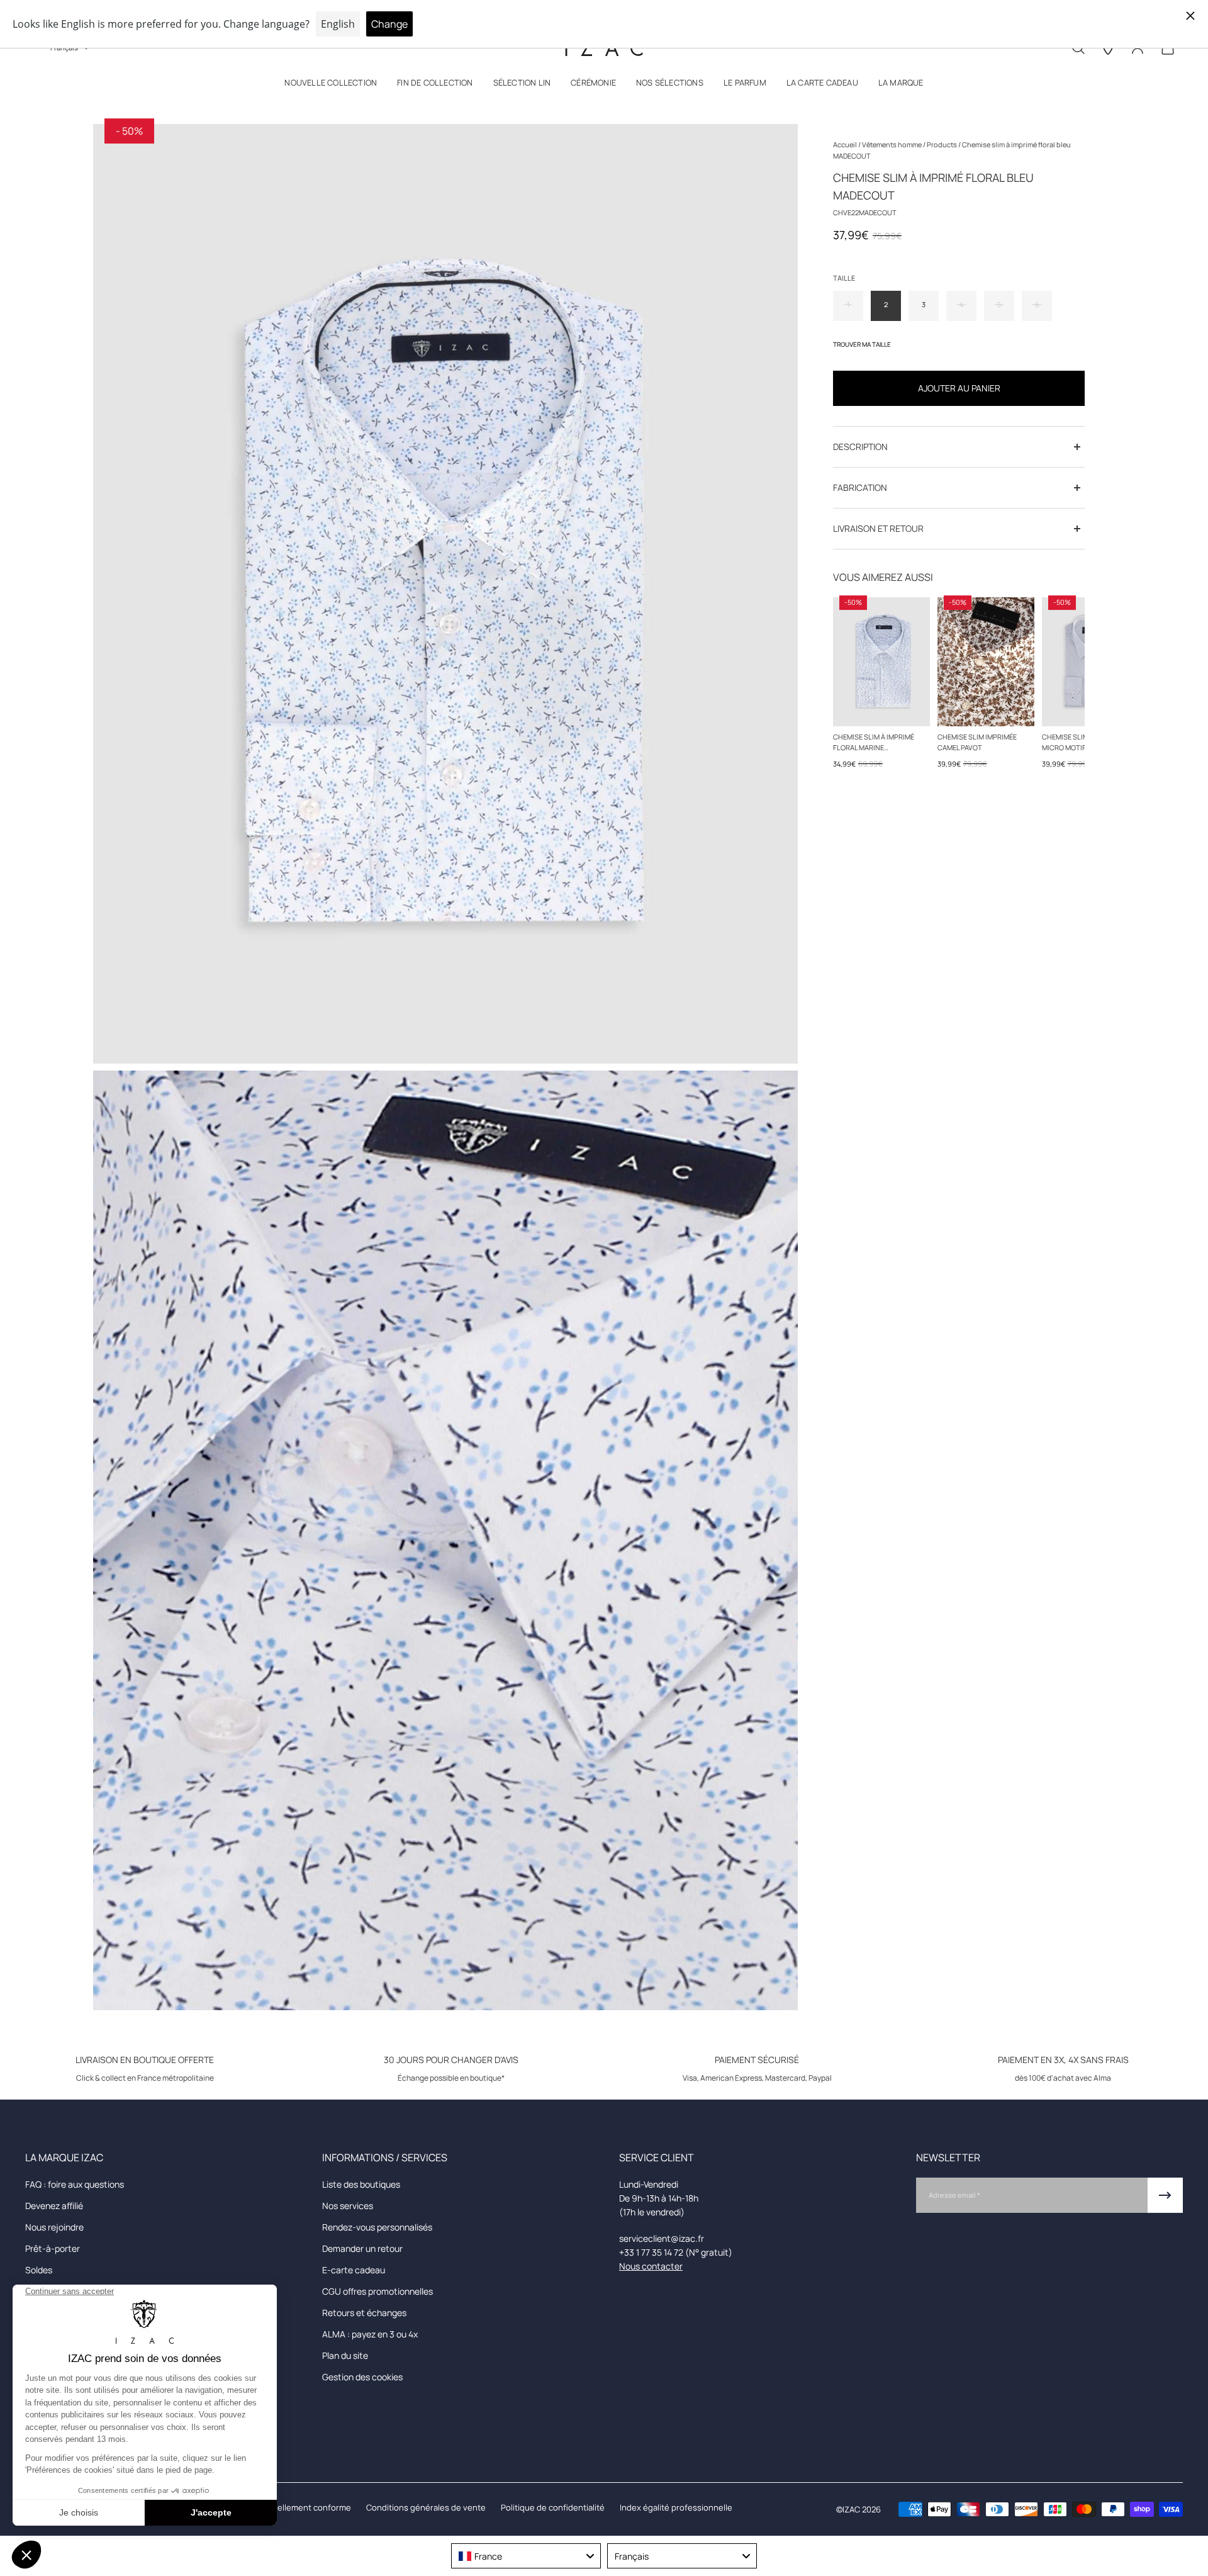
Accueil (846, 144)
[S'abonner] (1165, 2195)
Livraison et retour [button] (878, 528)
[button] (331, 85)
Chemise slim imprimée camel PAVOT (977, 742)
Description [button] (860, 447)
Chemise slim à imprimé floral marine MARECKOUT (874, 743)
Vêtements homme (892, 144)
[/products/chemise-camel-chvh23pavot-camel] (986, 662)
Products (942, 144)
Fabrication (860, 487)
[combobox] (526, 2556)
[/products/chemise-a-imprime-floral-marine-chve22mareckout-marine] (881, 662)
